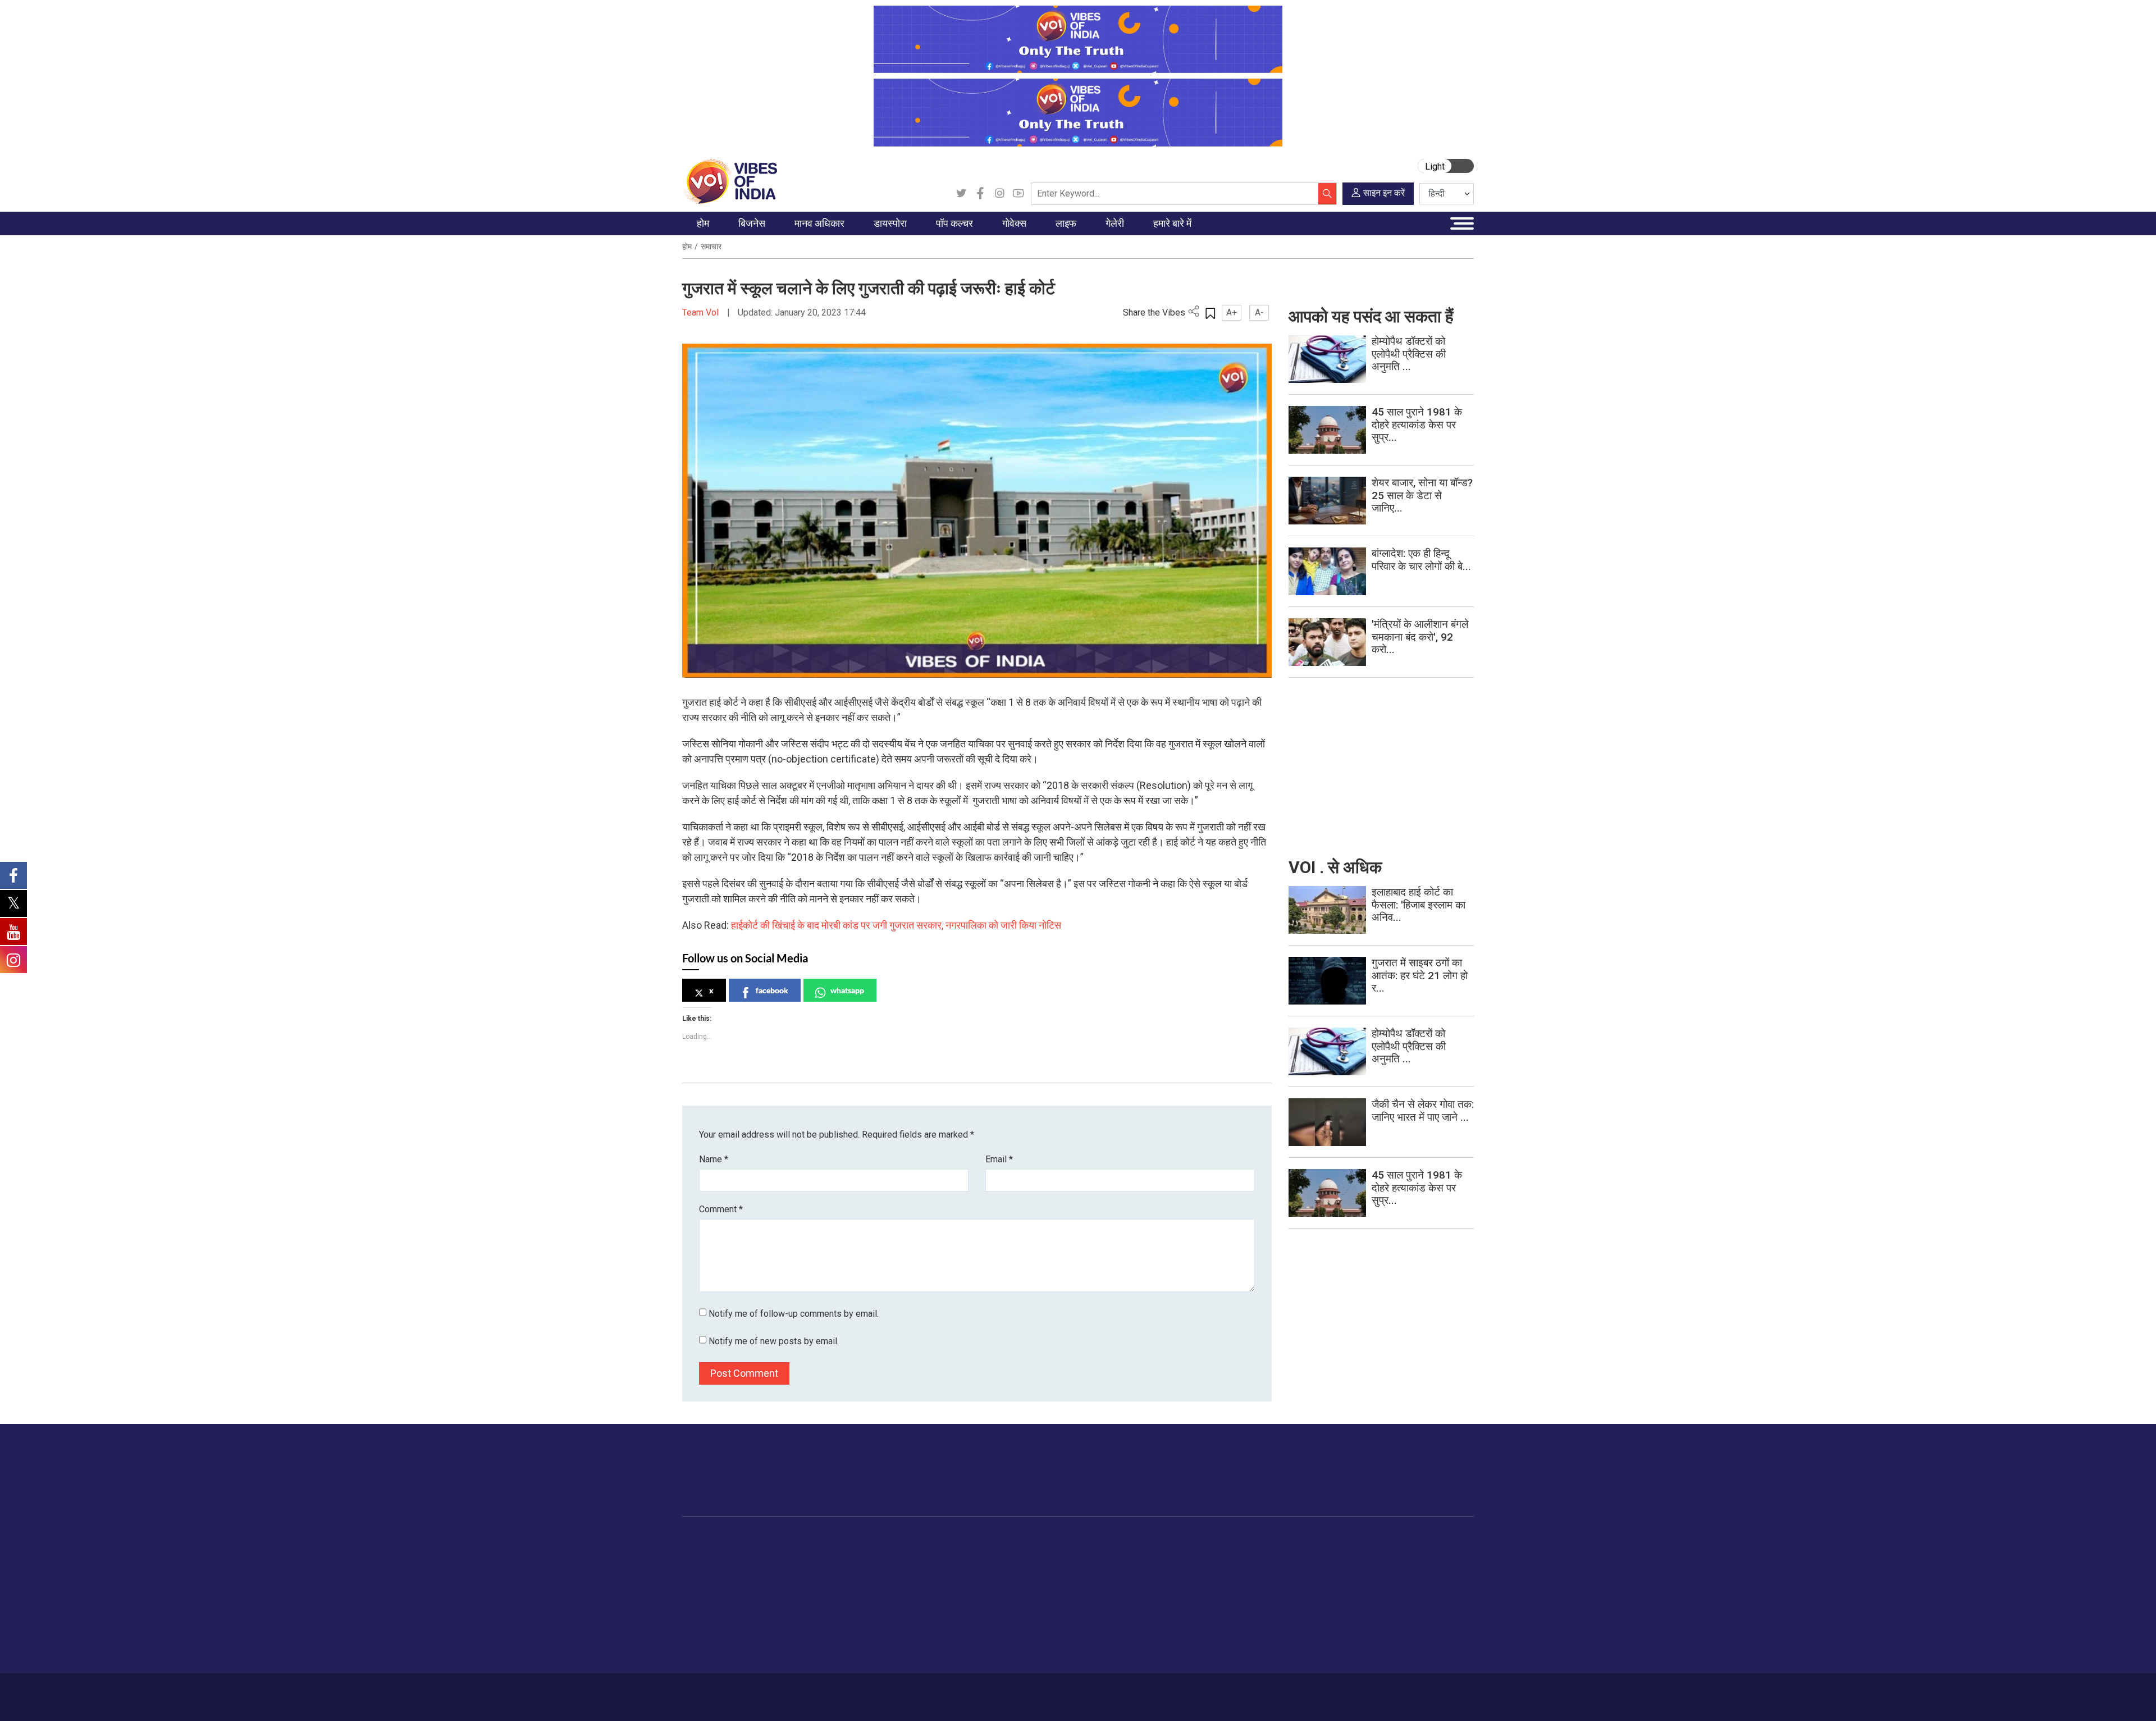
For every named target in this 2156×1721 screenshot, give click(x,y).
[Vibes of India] (730, 181)
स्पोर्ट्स (1096, 1624)
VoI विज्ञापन (1239, 1554)
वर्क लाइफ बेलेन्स (1111, 1582)
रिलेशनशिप (1102, 1568)
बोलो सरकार (987, 1582)
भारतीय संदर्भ (713, 1610)
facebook (772, 990)
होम (687, 246)
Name (714, 1159)
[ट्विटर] (961, 194)
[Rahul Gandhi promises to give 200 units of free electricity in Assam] (1327, 909)
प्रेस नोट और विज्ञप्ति (1251, 1568)
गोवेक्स (969, 1540)
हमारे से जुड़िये (1424, 1481)
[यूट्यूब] (1018, 194)
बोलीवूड (946, 1554)
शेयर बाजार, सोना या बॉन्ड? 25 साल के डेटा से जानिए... (1422, 496)
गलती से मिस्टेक (1244, 1610)
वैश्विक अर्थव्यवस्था (780, 1582)
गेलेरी (1153, 1540)
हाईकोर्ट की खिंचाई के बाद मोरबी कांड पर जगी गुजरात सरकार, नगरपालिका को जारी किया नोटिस (896, 925)
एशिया (873, 1568)
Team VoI (702, 312)
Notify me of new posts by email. (774, 1341)
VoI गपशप (986, 1568)
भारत (760, 1554)
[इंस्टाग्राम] (999, 194)
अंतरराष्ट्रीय (712, 1596)
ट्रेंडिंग (704, 1554)
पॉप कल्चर (941, 1540)
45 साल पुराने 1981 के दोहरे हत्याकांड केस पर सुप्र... (1417, 425)
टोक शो (1167, 1568)
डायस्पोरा (868, 1540)
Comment (721, 1209)
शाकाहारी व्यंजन (1051, 1554)
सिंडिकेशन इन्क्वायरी (1250, 1624)
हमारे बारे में (720, 1691)
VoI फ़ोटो (1170, 1624)
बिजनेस (754, 1540)
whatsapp (847, 990)
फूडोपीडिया (1035, 1540)
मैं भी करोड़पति (774, 1610)
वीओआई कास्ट (1177, 1596)
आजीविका (762, 1691)
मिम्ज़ (1163, 1610)
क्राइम (704, 1638)
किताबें (944, 1596)
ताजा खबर (709, 1568)
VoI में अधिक (1230, 1540)
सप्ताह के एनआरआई (894, 1582)
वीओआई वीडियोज (1181, 1582)
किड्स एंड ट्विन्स (1111, 1610)
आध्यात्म (1098, 1652)
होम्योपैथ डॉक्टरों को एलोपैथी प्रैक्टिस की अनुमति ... (1409, 354)
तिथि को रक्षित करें (1182, 1554)
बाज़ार (762, 1596)
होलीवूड (946, 1568)
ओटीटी (946, 1582)
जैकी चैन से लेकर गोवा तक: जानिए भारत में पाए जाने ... (1423, 1111)
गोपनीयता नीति (849, 1691)
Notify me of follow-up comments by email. (794, 1314)
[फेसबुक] (980, 194)
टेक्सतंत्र (767, 1624)
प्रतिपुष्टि (803, 1691)
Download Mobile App (1409, 1697)
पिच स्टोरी (1235, 1596)
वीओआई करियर (1243, 1638)
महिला (1095, 1554)
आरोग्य (1096, 1596)
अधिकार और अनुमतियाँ (1254, 1652)
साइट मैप (896, 1691)
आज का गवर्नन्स (993, 1554)
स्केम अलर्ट (1237, 1582)
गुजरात (704, 1624)
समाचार (711, 246)
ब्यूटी (1093, 1638)
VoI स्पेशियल (714, 1652)
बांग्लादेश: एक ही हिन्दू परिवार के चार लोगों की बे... (1421, 560)
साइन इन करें (1384, 193)
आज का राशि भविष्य (1115, 1666)
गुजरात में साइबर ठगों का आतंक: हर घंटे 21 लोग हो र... (1420, 976)
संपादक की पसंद (718, 1582)
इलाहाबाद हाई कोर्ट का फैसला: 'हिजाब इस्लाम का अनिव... (1419, 905)
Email (999, 1159)
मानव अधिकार (830, 1540)
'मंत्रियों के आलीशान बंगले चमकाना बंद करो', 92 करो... (1420, 637)
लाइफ (1084, 1540)
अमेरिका (876, 1554)
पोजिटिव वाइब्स (715, 1666)
